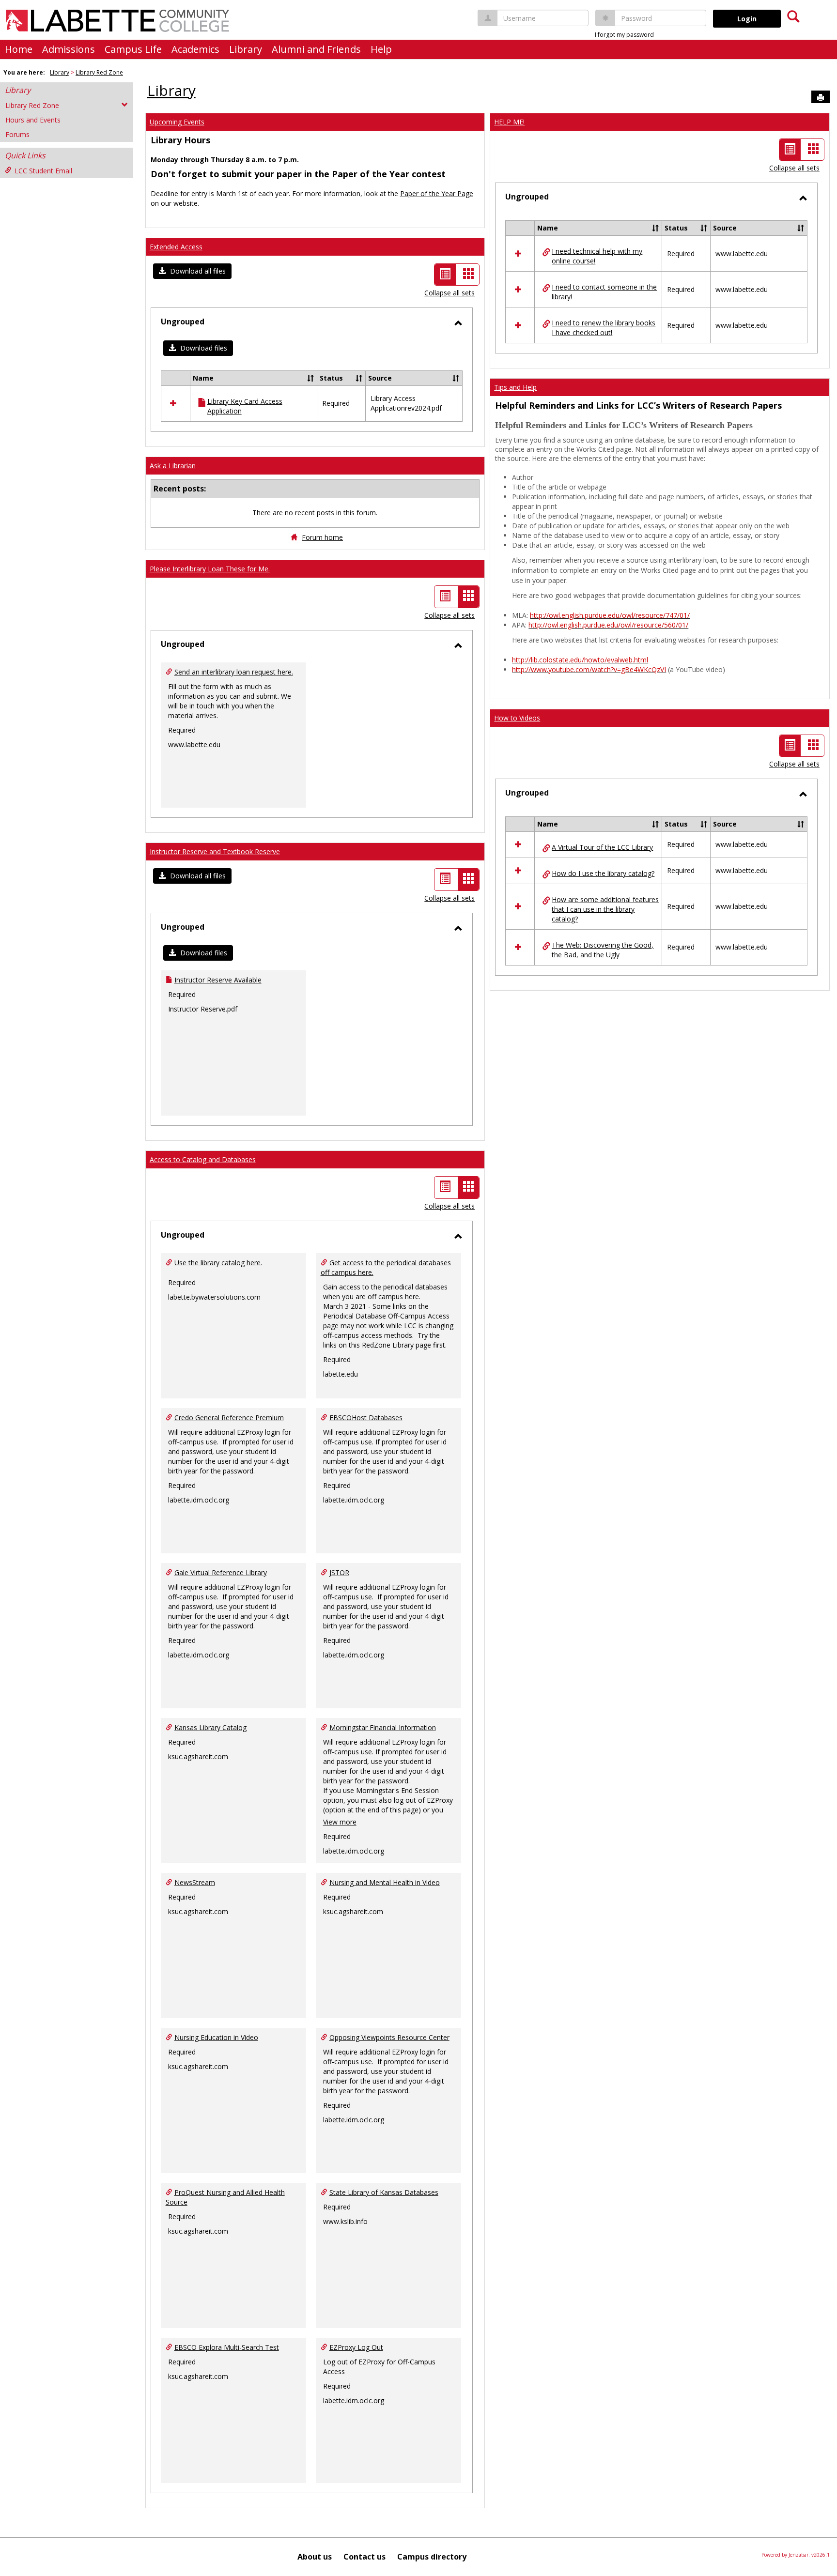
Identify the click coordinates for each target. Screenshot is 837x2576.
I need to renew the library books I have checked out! (604, 328)
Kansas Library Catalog (210, 1727)
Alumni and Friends (316, 49)
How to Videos (517, 718)
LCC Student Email (43, 171)
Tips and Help (515, 387)
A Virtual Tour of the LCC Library (602, 847)
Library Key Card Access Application (245, 406)
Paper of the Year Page (437, 193)
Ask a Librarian (173, 466)
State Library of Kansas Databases (384, 2192)
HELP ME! (509, 122)
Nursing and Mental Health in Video (385, 1882)
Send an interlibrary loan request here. (234, 672)
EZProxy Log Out (356, 2347)
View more (340, 1822)
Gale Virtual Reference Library (221, 1572)
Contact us (364, 2557)
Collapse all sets (449, 293)
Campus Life (133, 49)
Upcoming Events (177, 122)
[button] (192, 271)
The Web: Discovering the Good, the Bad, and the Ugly (603, 950)
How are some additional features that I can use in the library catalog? (605, 909)
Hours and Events (33, 120)
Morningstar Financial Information (383, 1727)
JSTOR (339, 1572)
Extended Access (176, 247)
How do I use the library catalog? (603, 873)
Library (246, 49)
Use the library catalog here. (218, 1263)
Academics (195, 49)
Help (381, 49)
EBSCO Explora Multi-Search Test (227, 2347)
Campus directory (432, 2557)
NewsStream (195, 1882)
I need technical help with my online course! (597, 256)
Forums (17, 134)
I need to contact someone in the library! (604, 292)
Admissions (69, 49)
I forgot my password (624, 35)
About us (315, 2557)
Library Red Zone (99, 72)
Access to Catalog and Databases (203, 1159)
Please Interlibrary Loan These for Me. (210, 569)
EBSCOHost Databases (366, 1418)
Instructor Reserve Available (218, 980)
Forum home (322, 537)
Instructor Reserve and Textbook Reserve (215, 851)
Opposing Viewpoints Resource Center (389, 2037)
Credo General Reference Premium (229, 1418)
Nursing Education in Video (216, 2037)
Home (19, 49)
